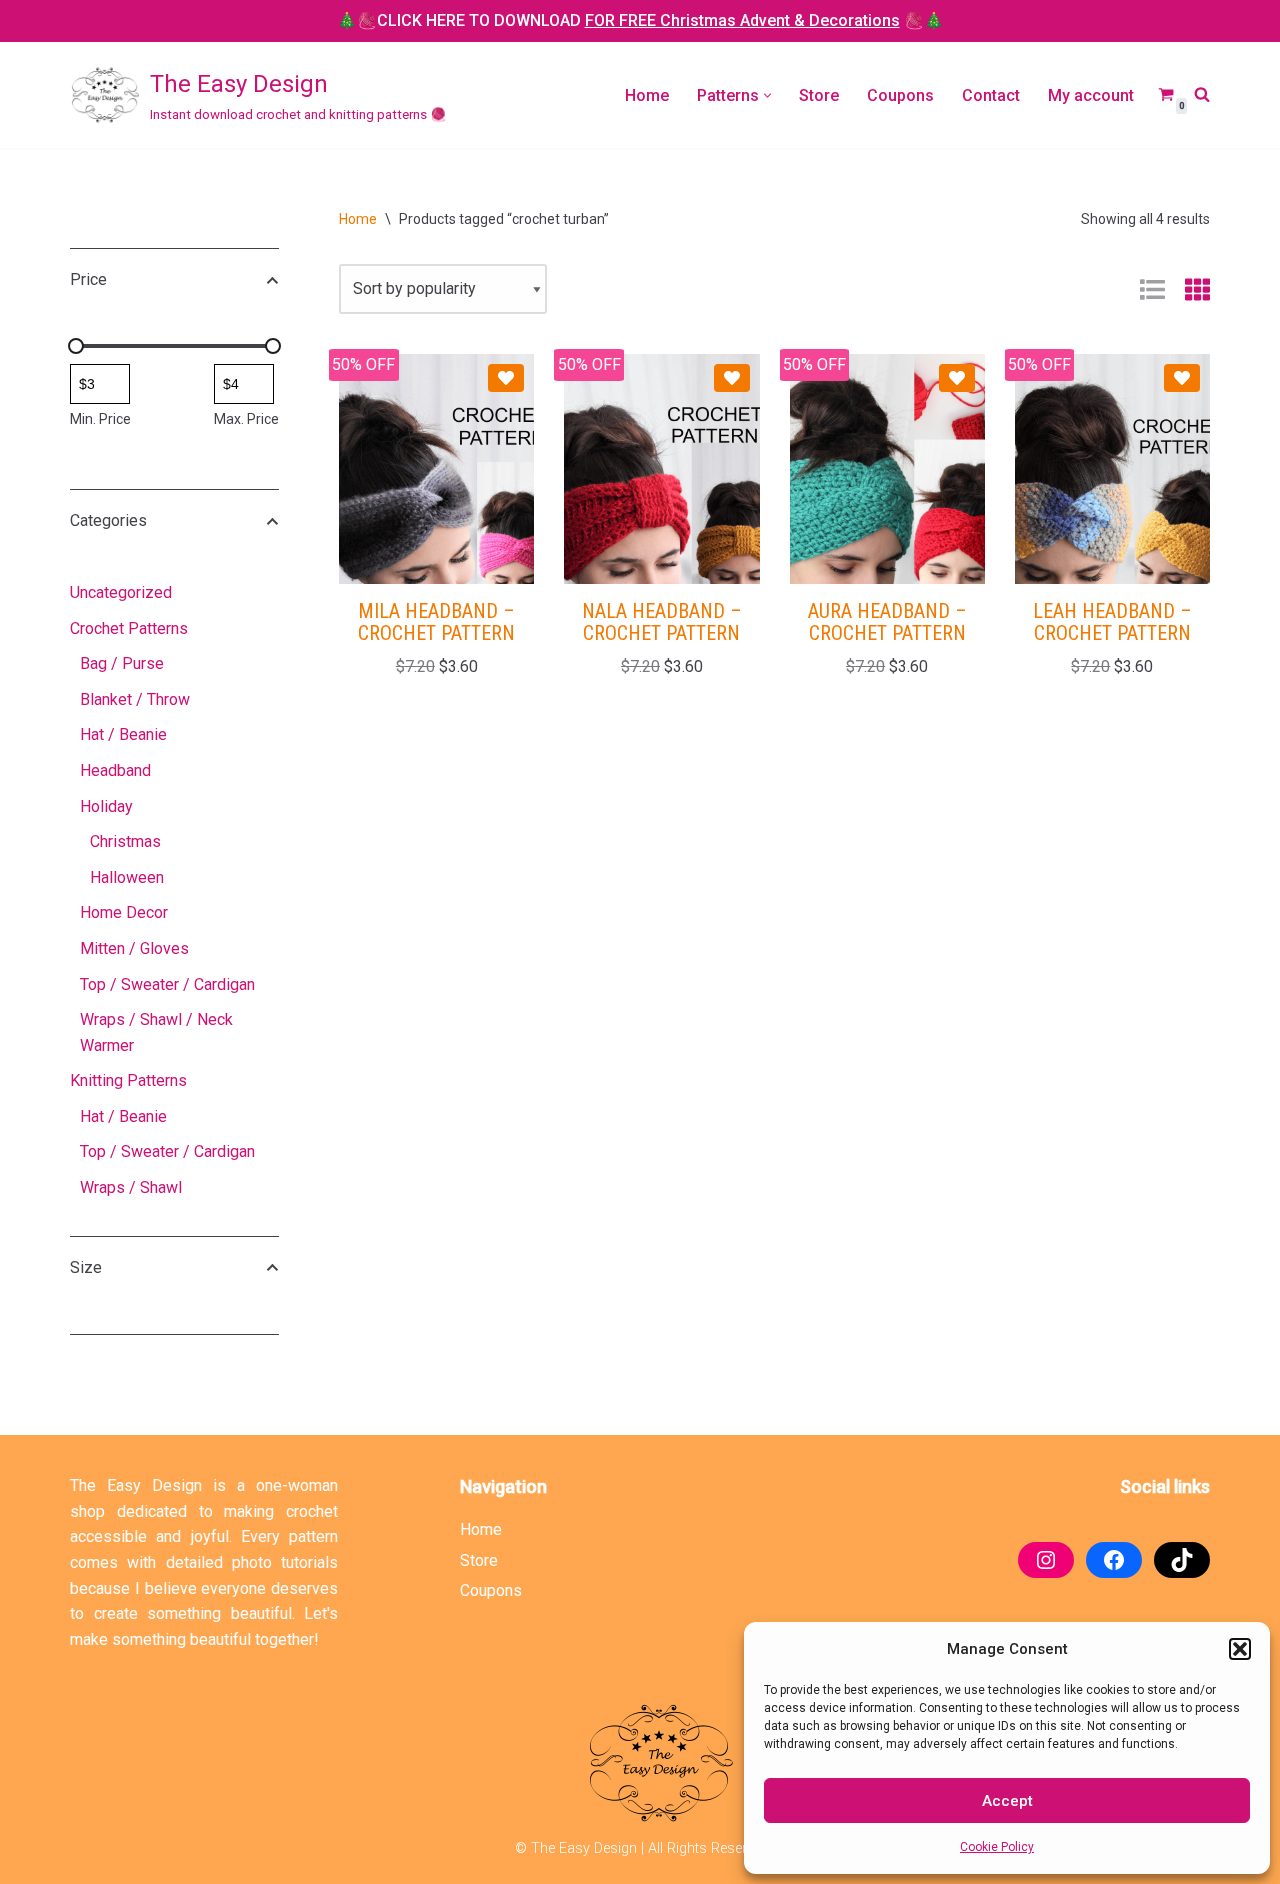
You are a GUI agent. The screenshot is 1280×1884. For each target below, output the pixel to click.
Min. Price (100, 419)
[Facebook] (1114, 1560)
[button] (1240, 1649)
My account (1091, 95)
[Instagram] (1046, 1560)
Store (819, 95)
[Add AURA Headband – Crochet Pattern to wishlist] (957, 378)
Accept (1007, 1801)
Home (647, 95)
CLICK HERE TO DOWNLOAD (638, 20)
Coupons (900, 95)
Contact (991, 95)
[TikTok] (1182, 1560)
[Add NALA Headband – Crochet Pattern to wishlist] (732, 378)
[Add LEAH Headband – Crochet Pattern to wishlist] (1182, 378)
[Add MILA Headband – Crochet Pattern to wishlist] (506, 378)
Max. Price (246, 419)
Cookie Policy (997, 1847)
